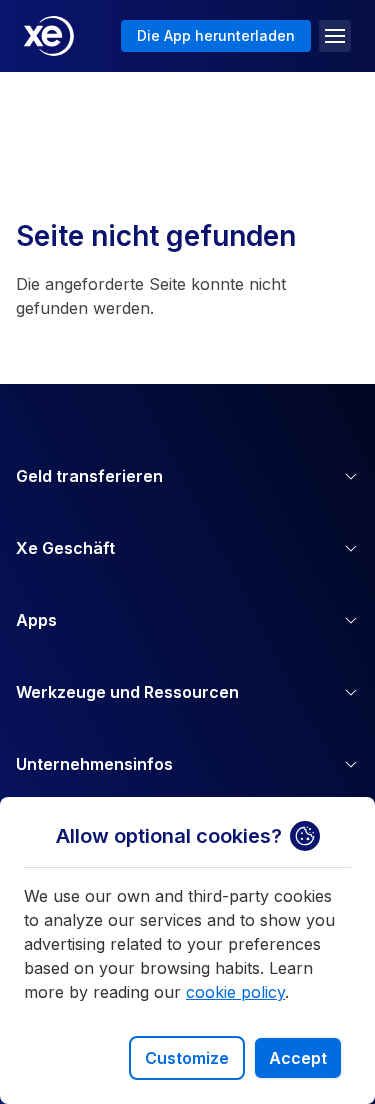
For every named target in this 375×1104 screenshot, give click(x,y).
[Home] (49, 36)
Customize (187, 1058)
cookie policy (235, 992)
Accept (298, 1058)
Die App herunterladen (216, 35)
